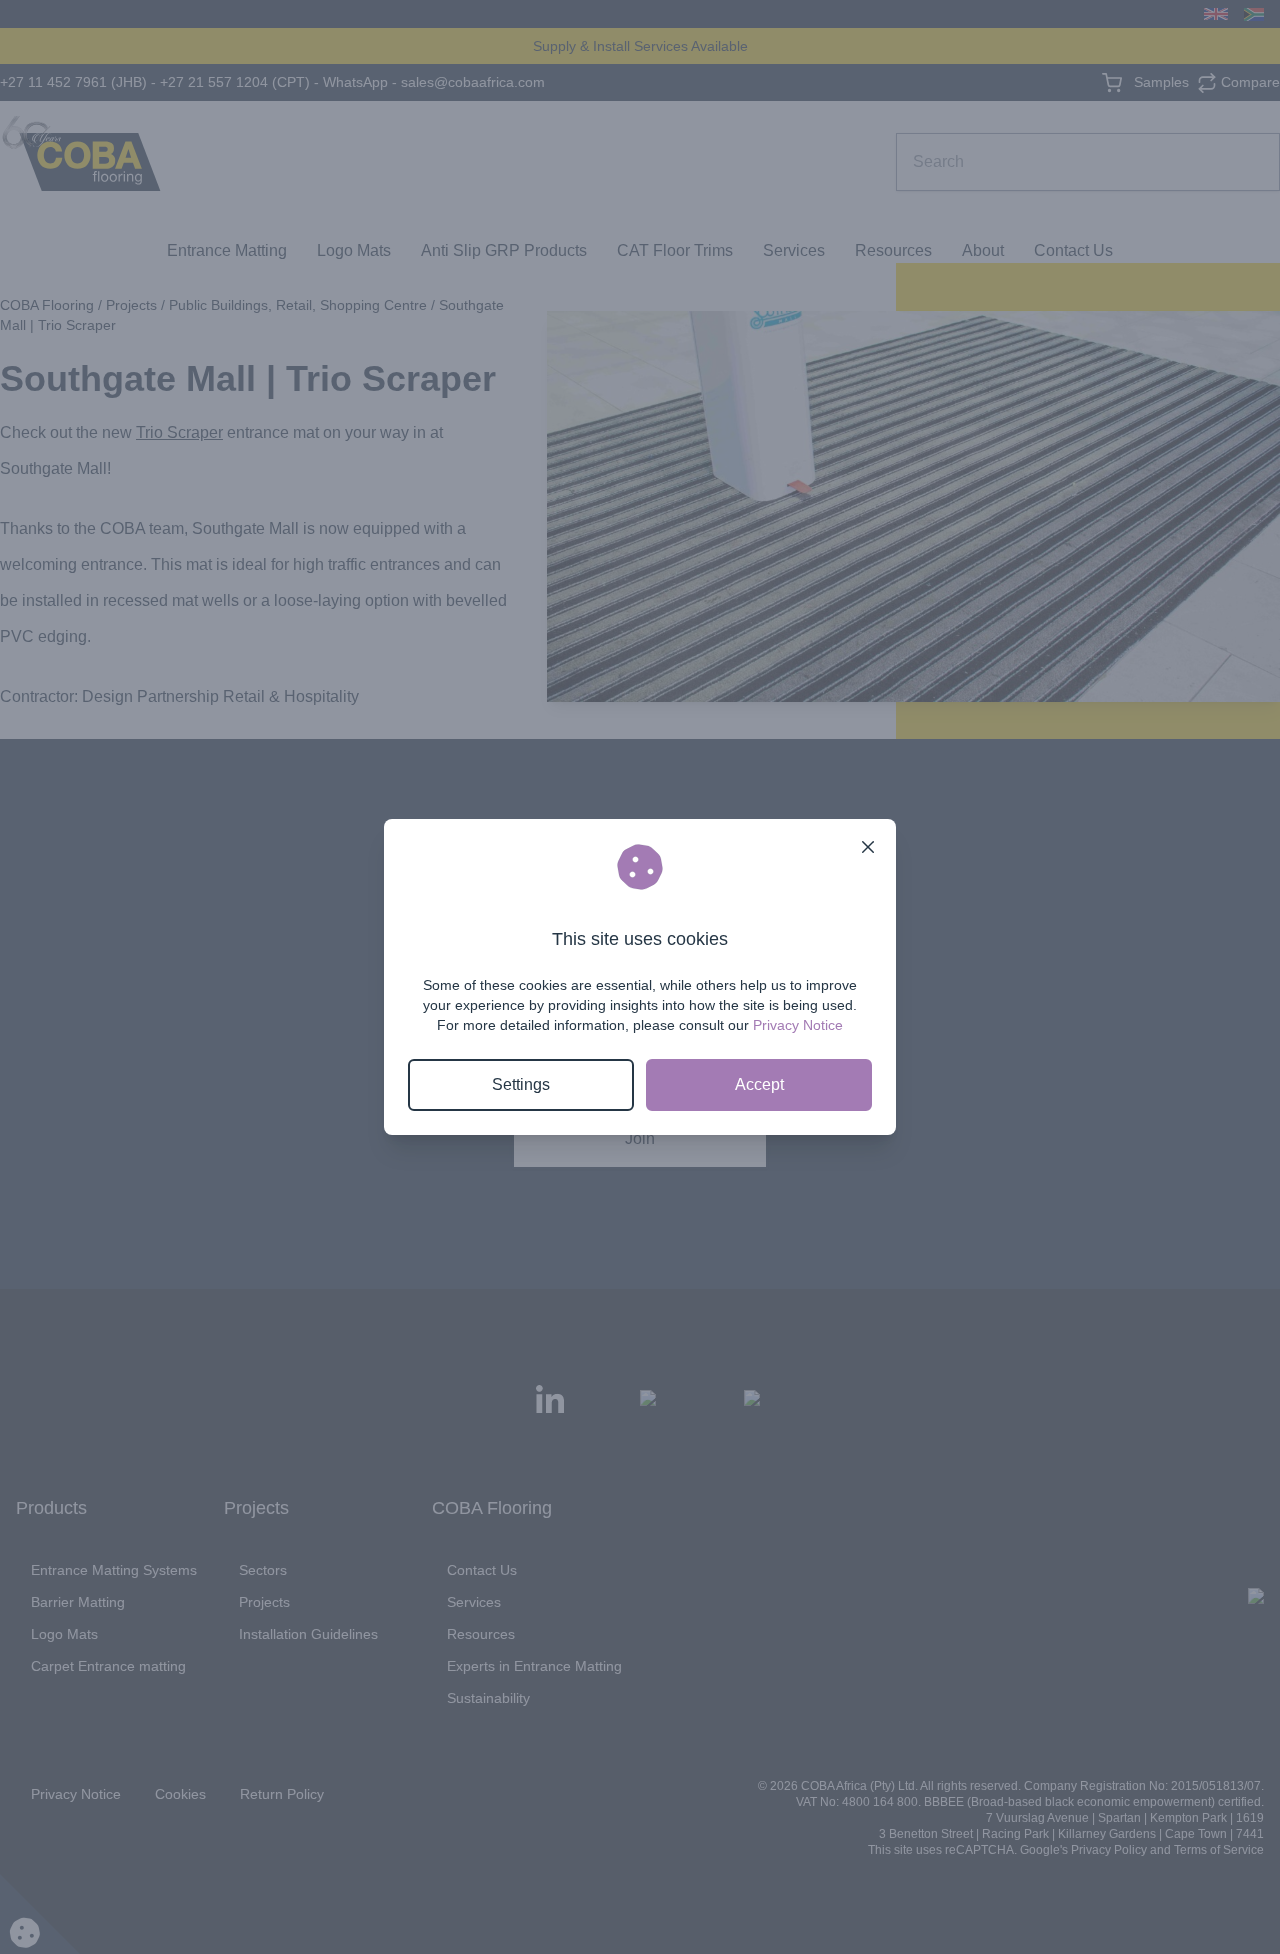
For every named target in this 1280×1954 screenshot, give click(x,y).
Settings (521, 1084)
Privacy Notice (798, 1025)
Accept (759, 1084)
